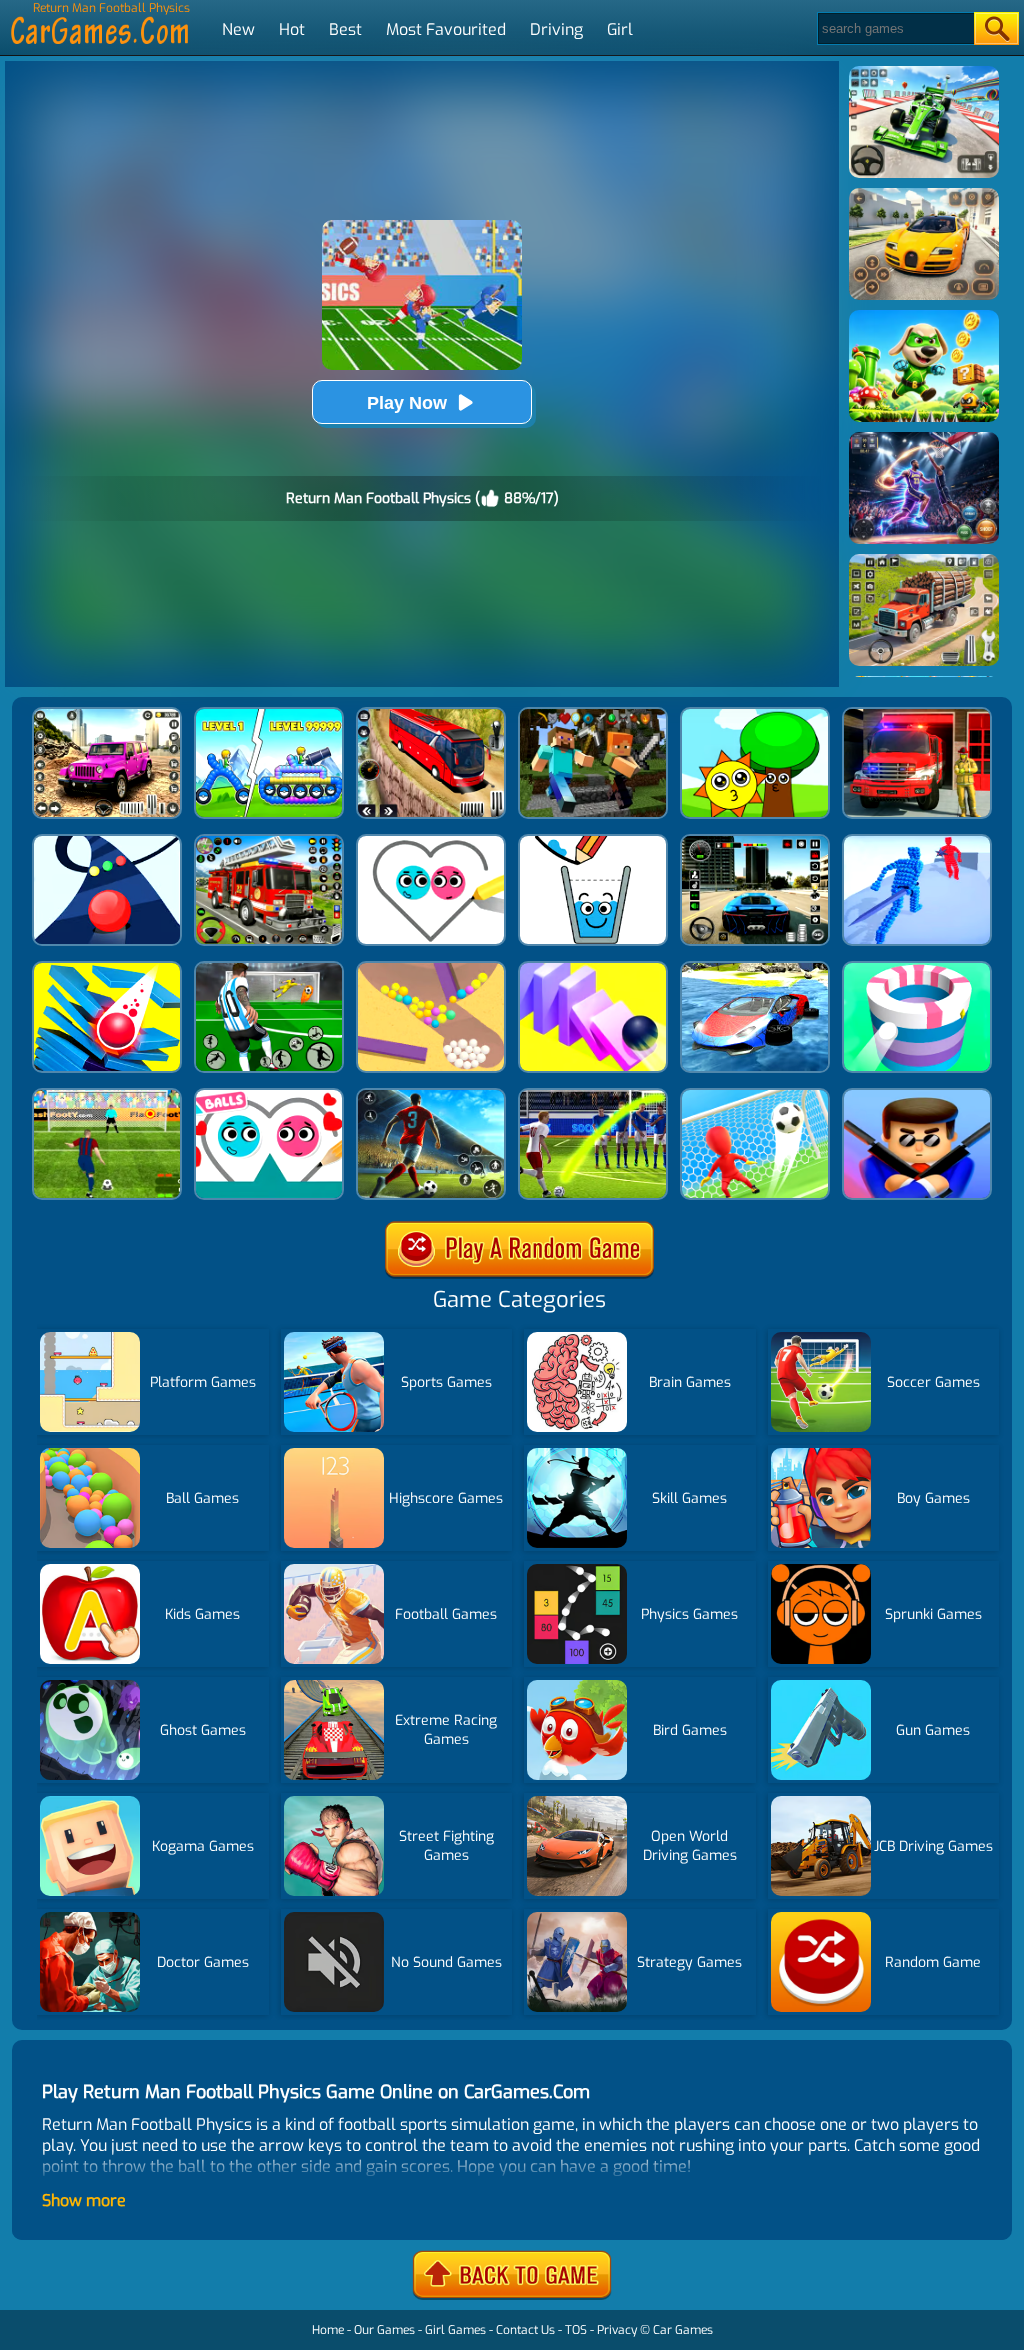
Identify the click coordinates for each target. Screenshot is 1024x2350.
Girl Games (455, 2330)
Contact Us (525, 2330)
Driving (556, 29)
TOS (576, 2330)
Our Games (384, 2330)
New (238, 29)
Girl (620, 29)
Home (328, 2330)
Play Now (407, 403)
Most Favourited (446, 29)
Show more (84, 2200)
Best (345, 29)
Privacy (617, 2330)
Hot (292, 29)
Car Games (683, 2330)
